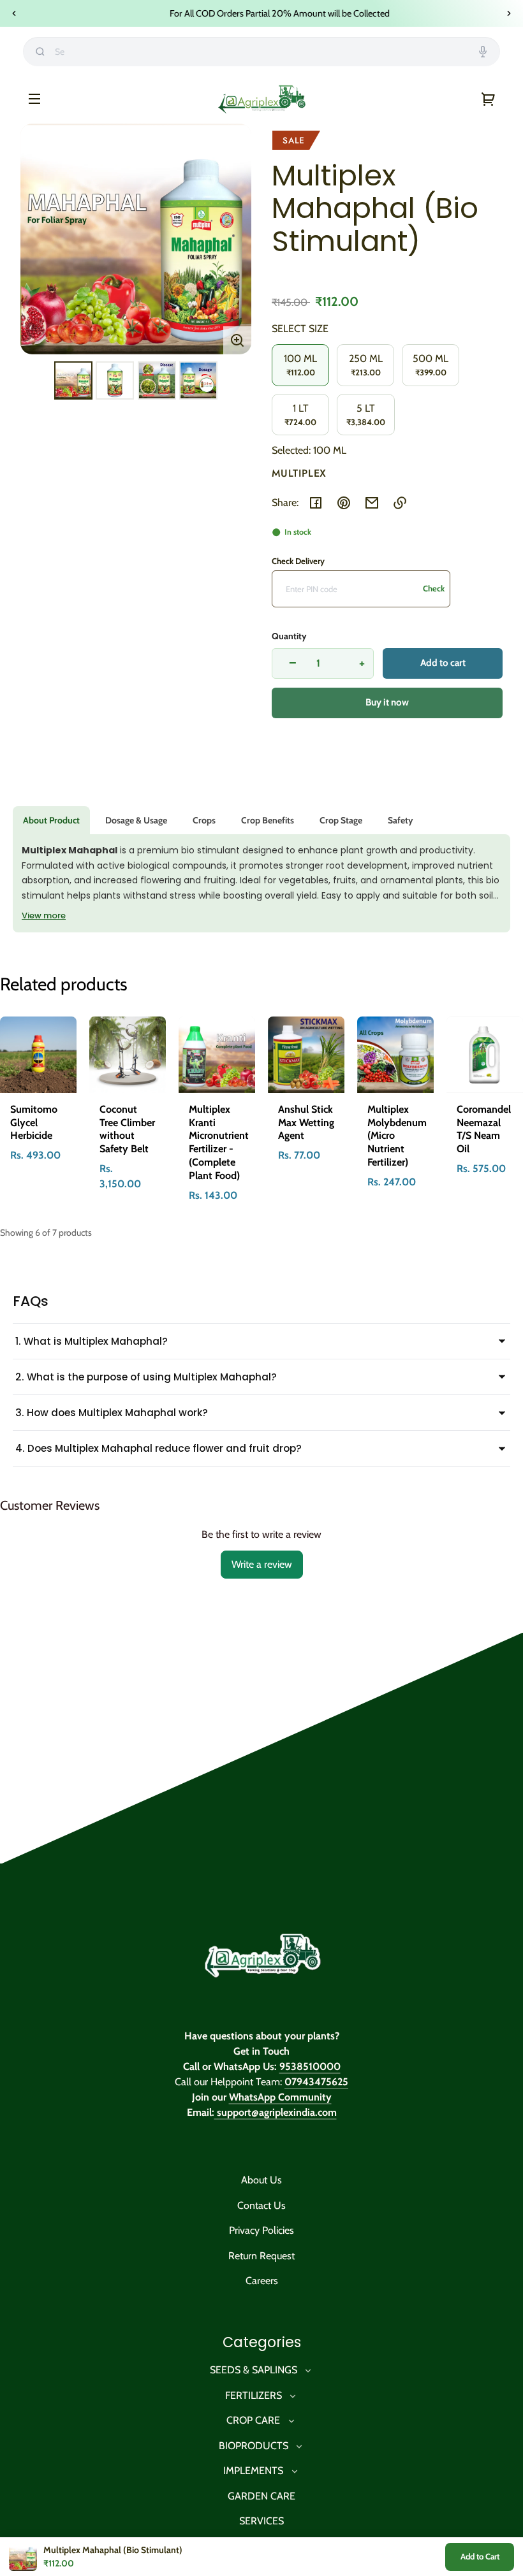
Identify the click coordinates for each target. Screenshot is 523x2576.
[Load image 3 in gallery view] (157, 380)
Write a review (262, 1564)
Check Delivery (298, 561)
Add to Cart (480, 2556)
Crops (204, 820)
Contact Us (261, 2205)
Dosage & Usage (136, 820)
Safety (401, 820)
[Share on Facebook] (316, 503)
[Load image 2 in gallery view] (115, 380)
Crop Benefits (268, 820)
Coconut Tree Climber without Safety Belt (127, 1129)
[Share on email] (372, 503)
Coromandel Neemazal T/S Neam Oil (484, 1129)
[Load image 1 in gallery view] (73, 380)
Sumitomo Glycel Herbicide (34, 1123)
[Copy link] (400, 503)
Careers (262, 2281)
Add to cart (443, 663)
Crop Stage (341, 820)
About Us (261, 2180)
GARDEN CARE (261, 2496)
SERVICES (261, 2521)
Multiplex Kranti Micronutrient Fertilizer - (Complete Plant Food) (219, 1142)
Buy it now (387, 702)
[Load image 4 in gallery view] (198, 380)
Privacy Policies (261, 2230)
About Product (51, 820)
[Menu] (34, 98)
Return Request (261, 2256)
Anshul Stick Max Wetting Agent (306, 1123)
